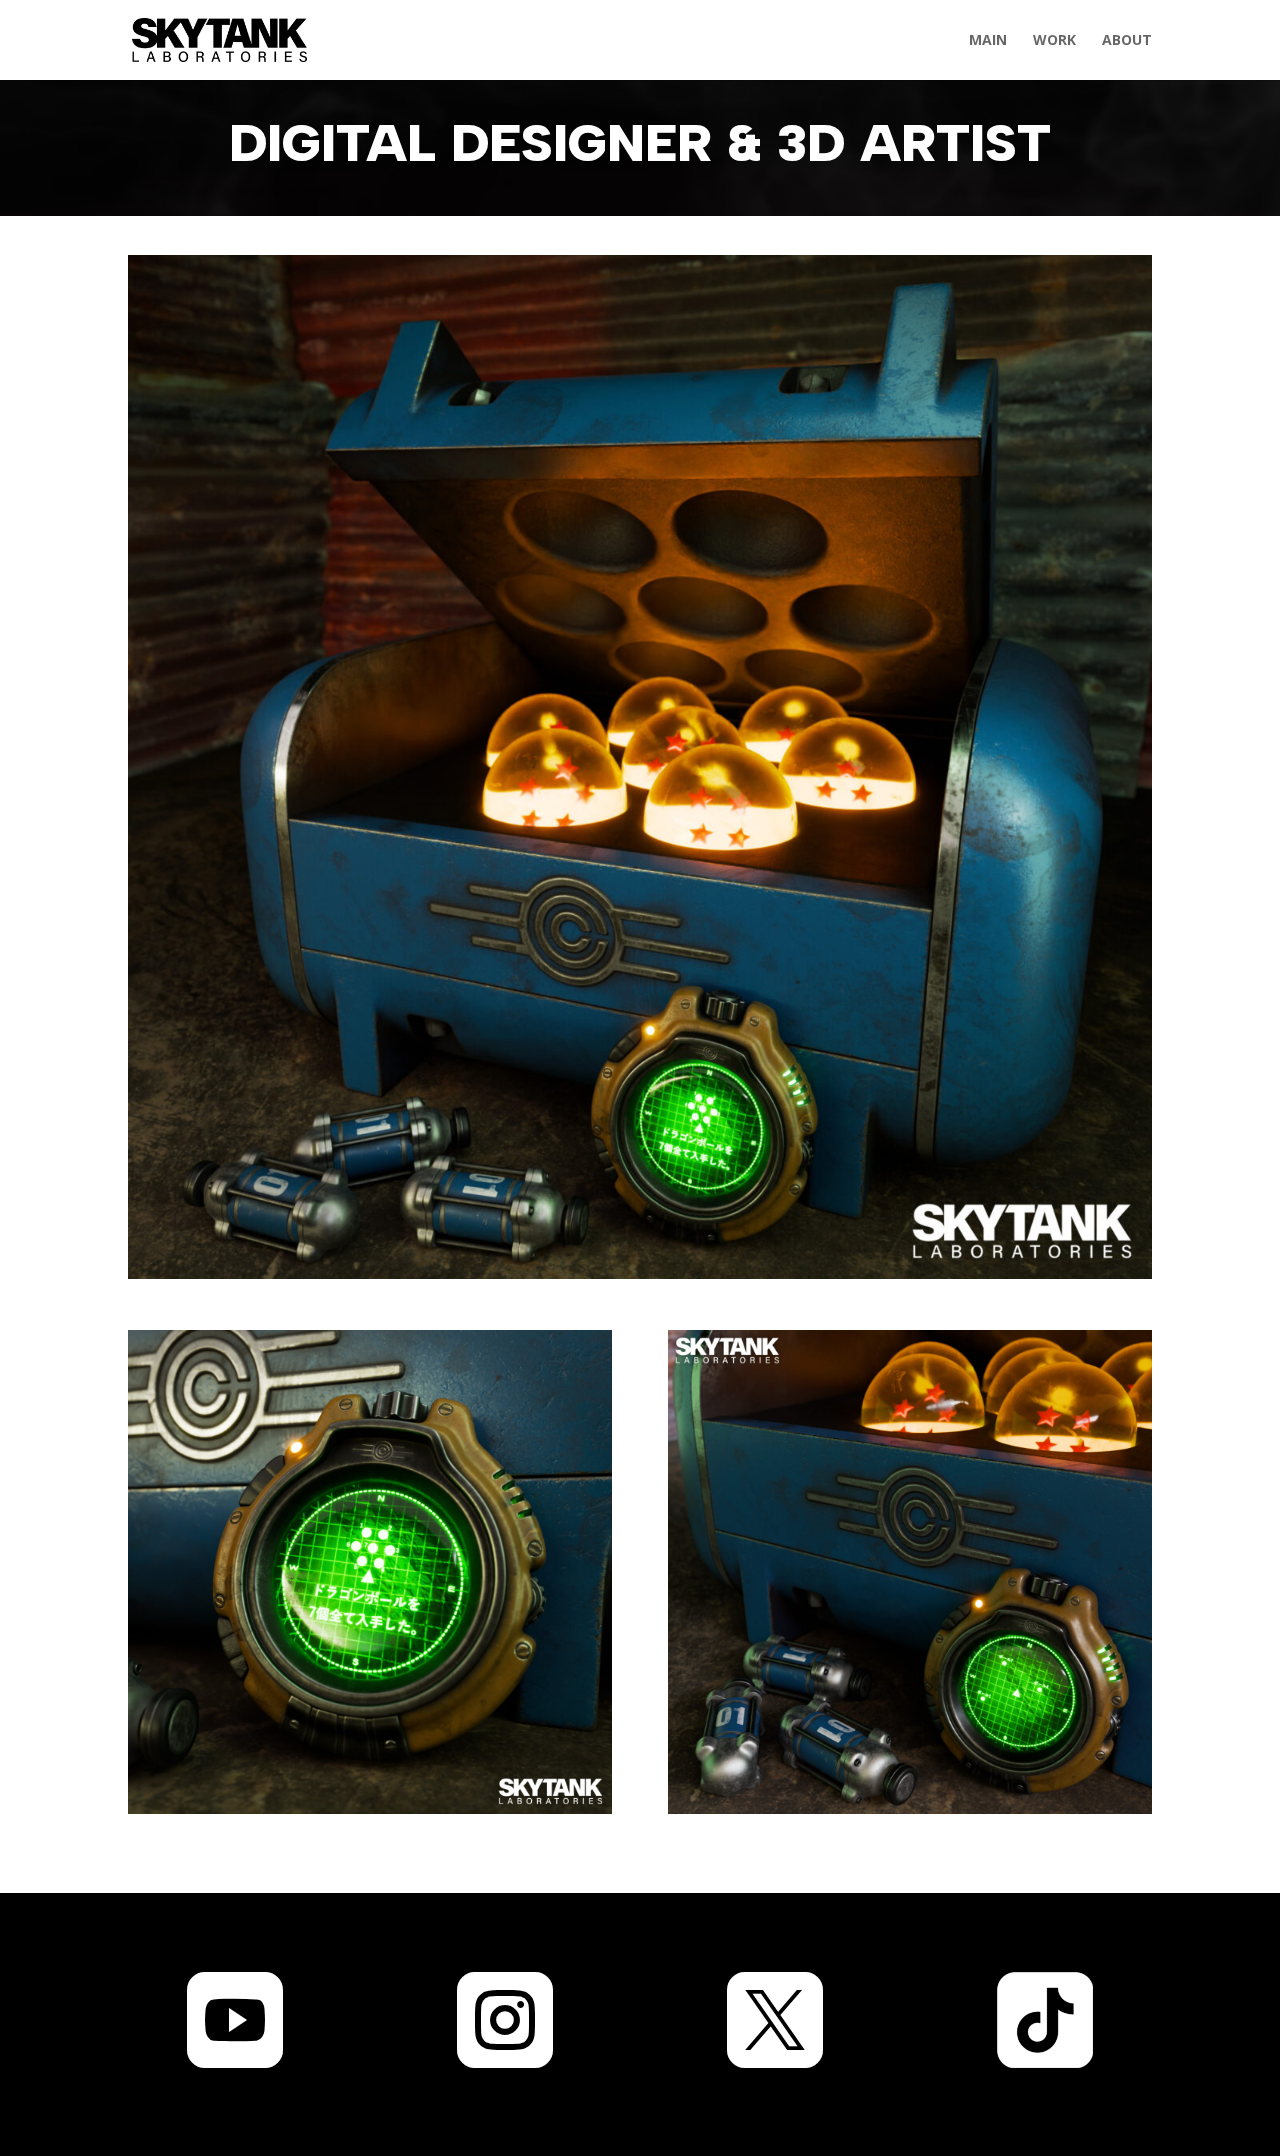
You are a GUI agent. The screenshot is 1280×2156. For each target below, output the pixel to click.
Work (1054, 41)
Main (988, 41)
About (1127, 41)
